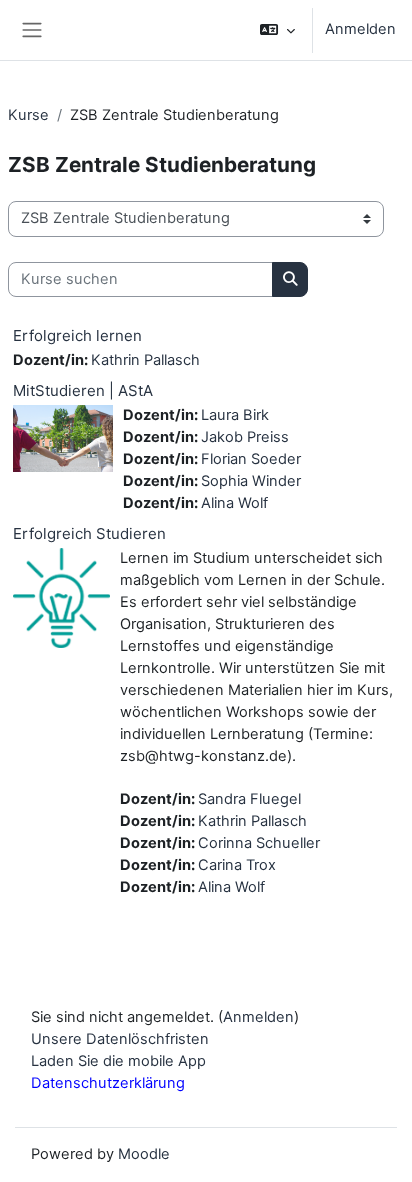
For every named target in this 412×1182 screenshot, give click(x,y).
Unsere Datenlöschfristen (120, 1039)
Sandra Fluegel (249, 799)
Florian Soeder (251, 459)
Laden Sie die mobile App (118, 1061)
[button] (277, 30)
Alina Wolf (234, 503)
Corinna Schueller (259, 843)
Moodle (144, 1154)
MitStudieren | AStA (83, 390)
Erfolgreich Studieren (89, 533)
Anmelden (360, 29)
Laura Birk (235, 415)
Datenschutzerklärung (108, 1083)
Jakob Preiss (245, 437)
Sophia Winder (251, 481)
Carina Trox (237, 865)
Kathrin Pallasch (145, 360)
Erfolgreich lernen (77, 335)
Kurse (28, 115)
